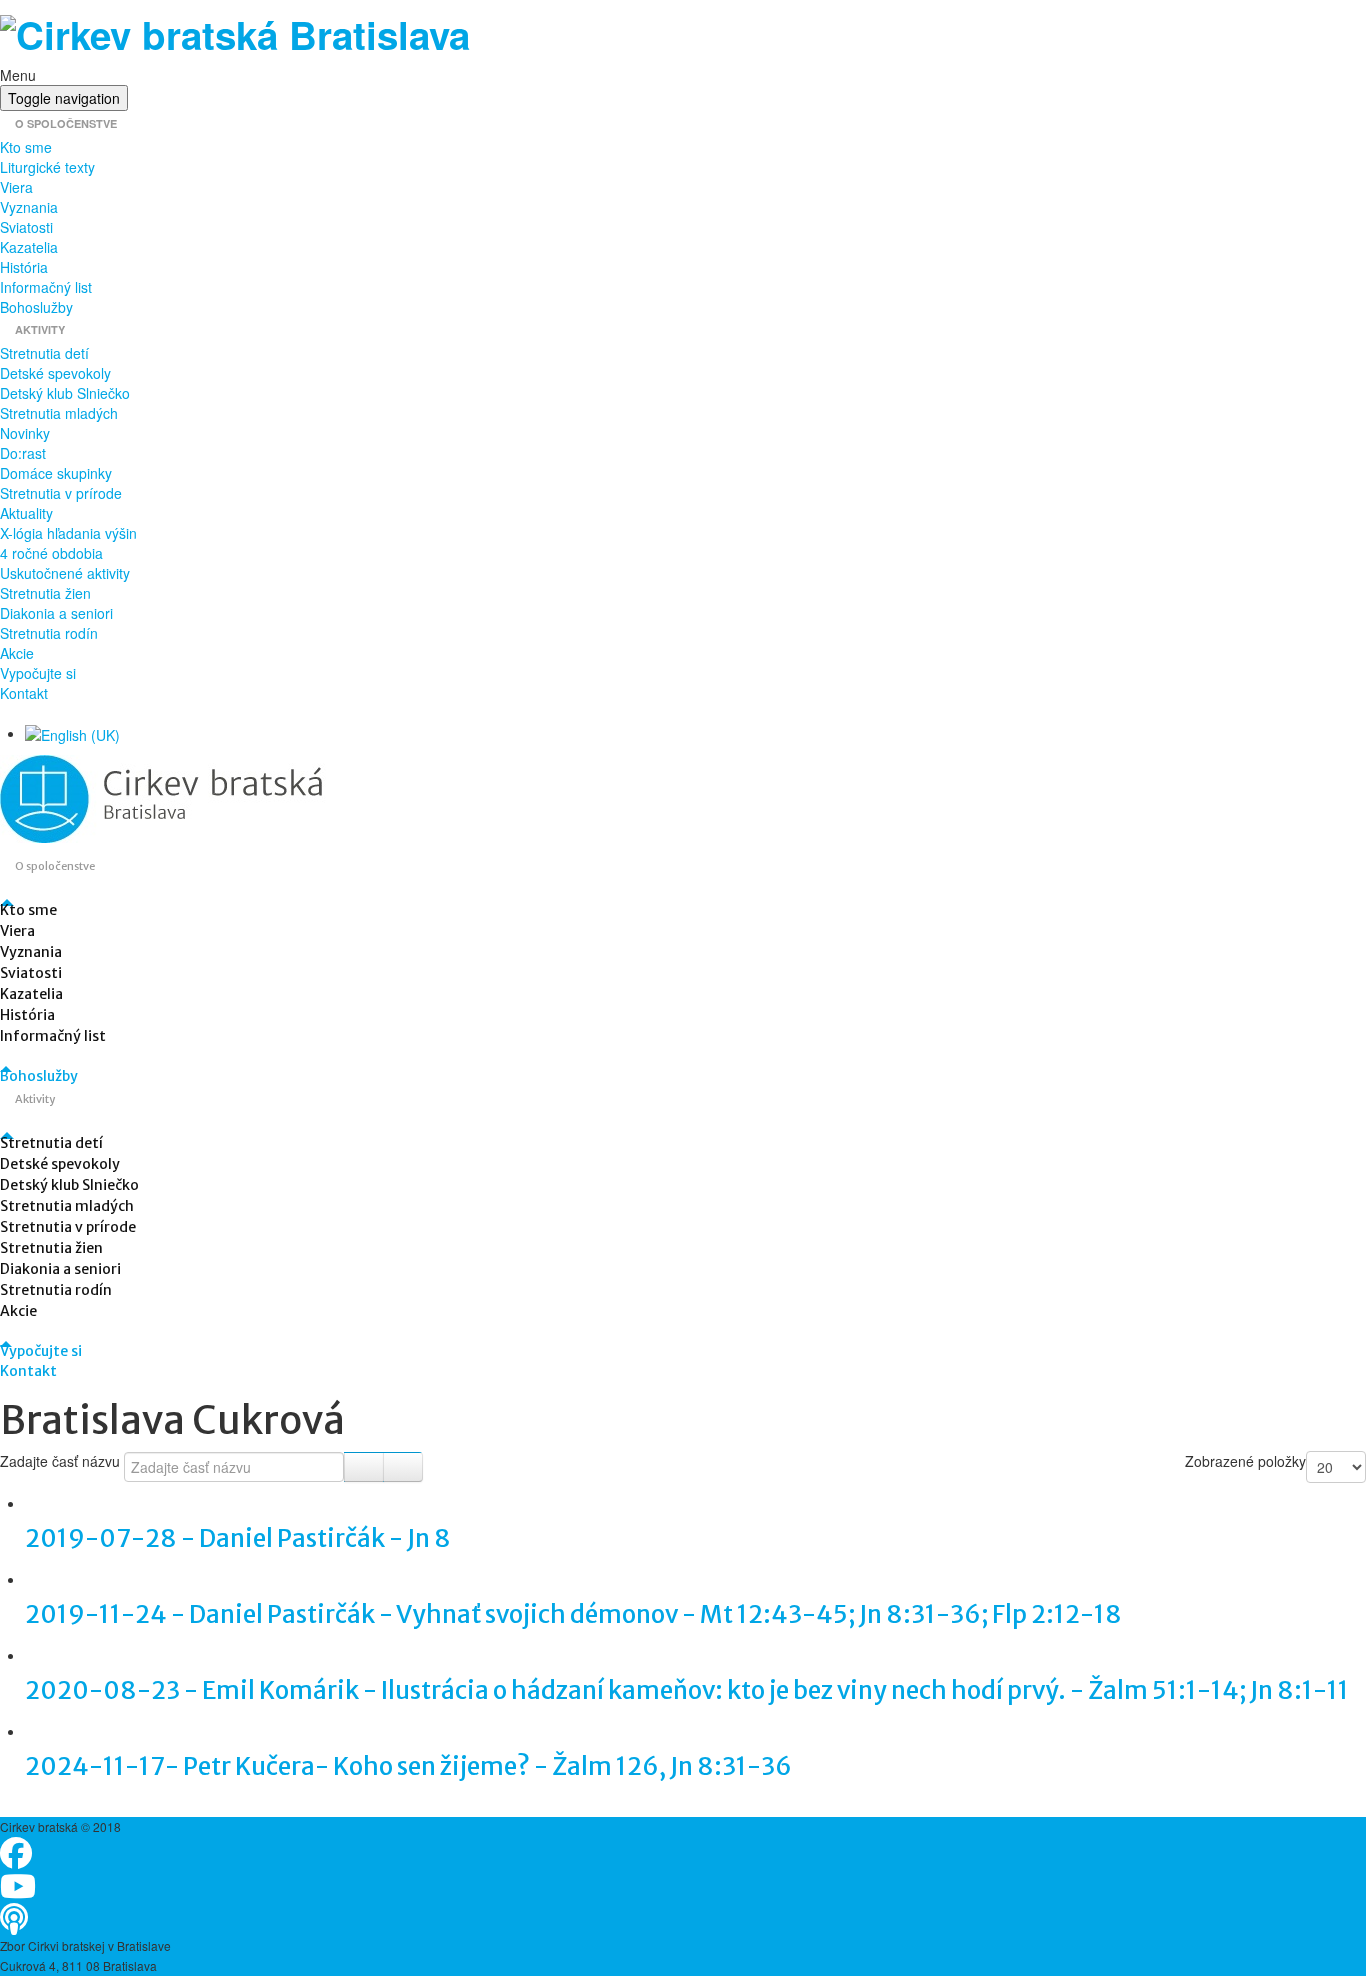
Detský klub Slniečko (65, 393)
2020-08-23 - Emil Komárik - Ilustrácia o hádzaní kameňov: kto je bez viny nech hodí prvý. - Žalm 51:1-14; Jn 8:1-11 (687, 1690)
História (24, 267)
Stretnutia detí (44, 353)
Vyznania (29, 207)
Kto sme (26, 147)
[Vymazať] (403, 1467)
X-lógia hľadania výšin (68, 533)
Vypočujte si (38, 673)
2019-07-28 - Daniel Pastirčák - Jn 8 (238, 1538)
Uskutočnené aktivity (65, 573)
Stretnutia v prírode (61, 493)
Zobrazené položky (1245, 1461)
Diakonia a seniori (56, 613)
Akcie (17, 653)
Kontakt (24, 693)
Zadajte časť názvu (62, 1461)
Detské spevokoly (55, 373)
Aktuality (26, 513)
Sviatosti (26, 227)
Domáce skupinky (56, 473)
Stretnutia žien (45, 593)
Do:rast (23, 453)
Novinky (25, 433)
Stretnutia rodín (49, 633)
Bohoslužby (36, 307)
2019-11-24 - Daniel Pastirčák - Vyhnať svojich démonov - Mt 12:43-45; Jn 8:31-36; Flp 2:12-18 (573, 1614)
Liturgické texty (47, 167)
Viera (16, 187)
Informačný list (46, 287)
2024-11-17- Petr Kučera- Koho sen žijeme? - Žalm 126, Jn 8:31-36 (408, 1766)
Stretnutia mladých (59, 413)
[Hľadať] (364, 1467)
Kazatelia (29, 247)
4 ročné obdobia (51, 553)
